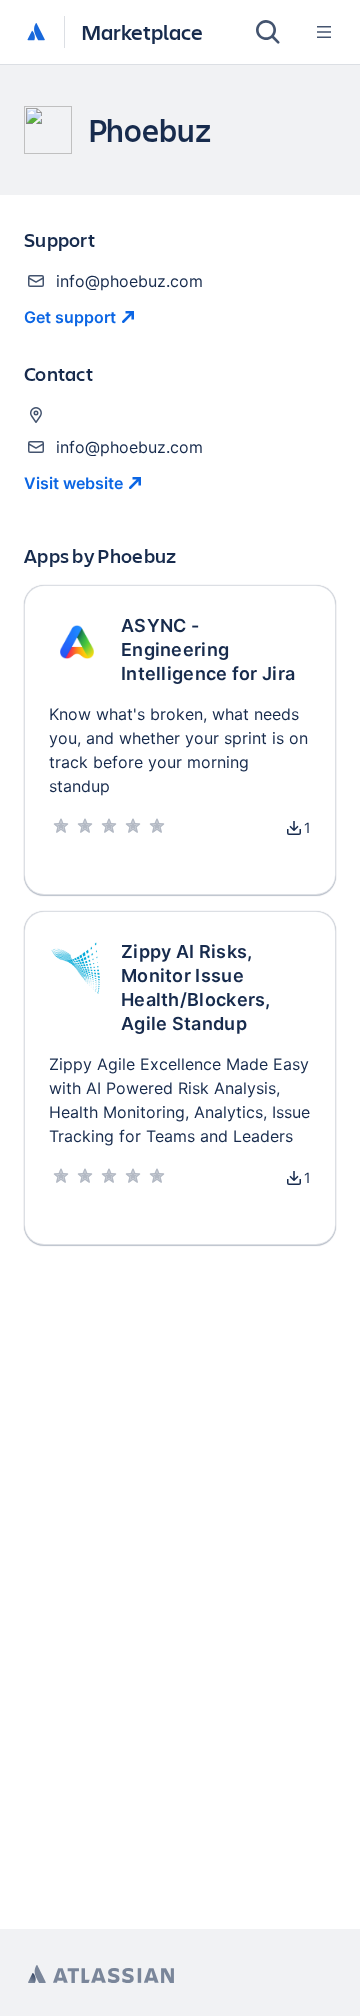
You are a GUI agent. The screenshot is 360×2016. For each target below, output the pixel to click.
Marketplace (142, 31)
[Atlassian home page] (101, 1974)
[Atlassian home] (36, 33)
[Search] (268, 32)
